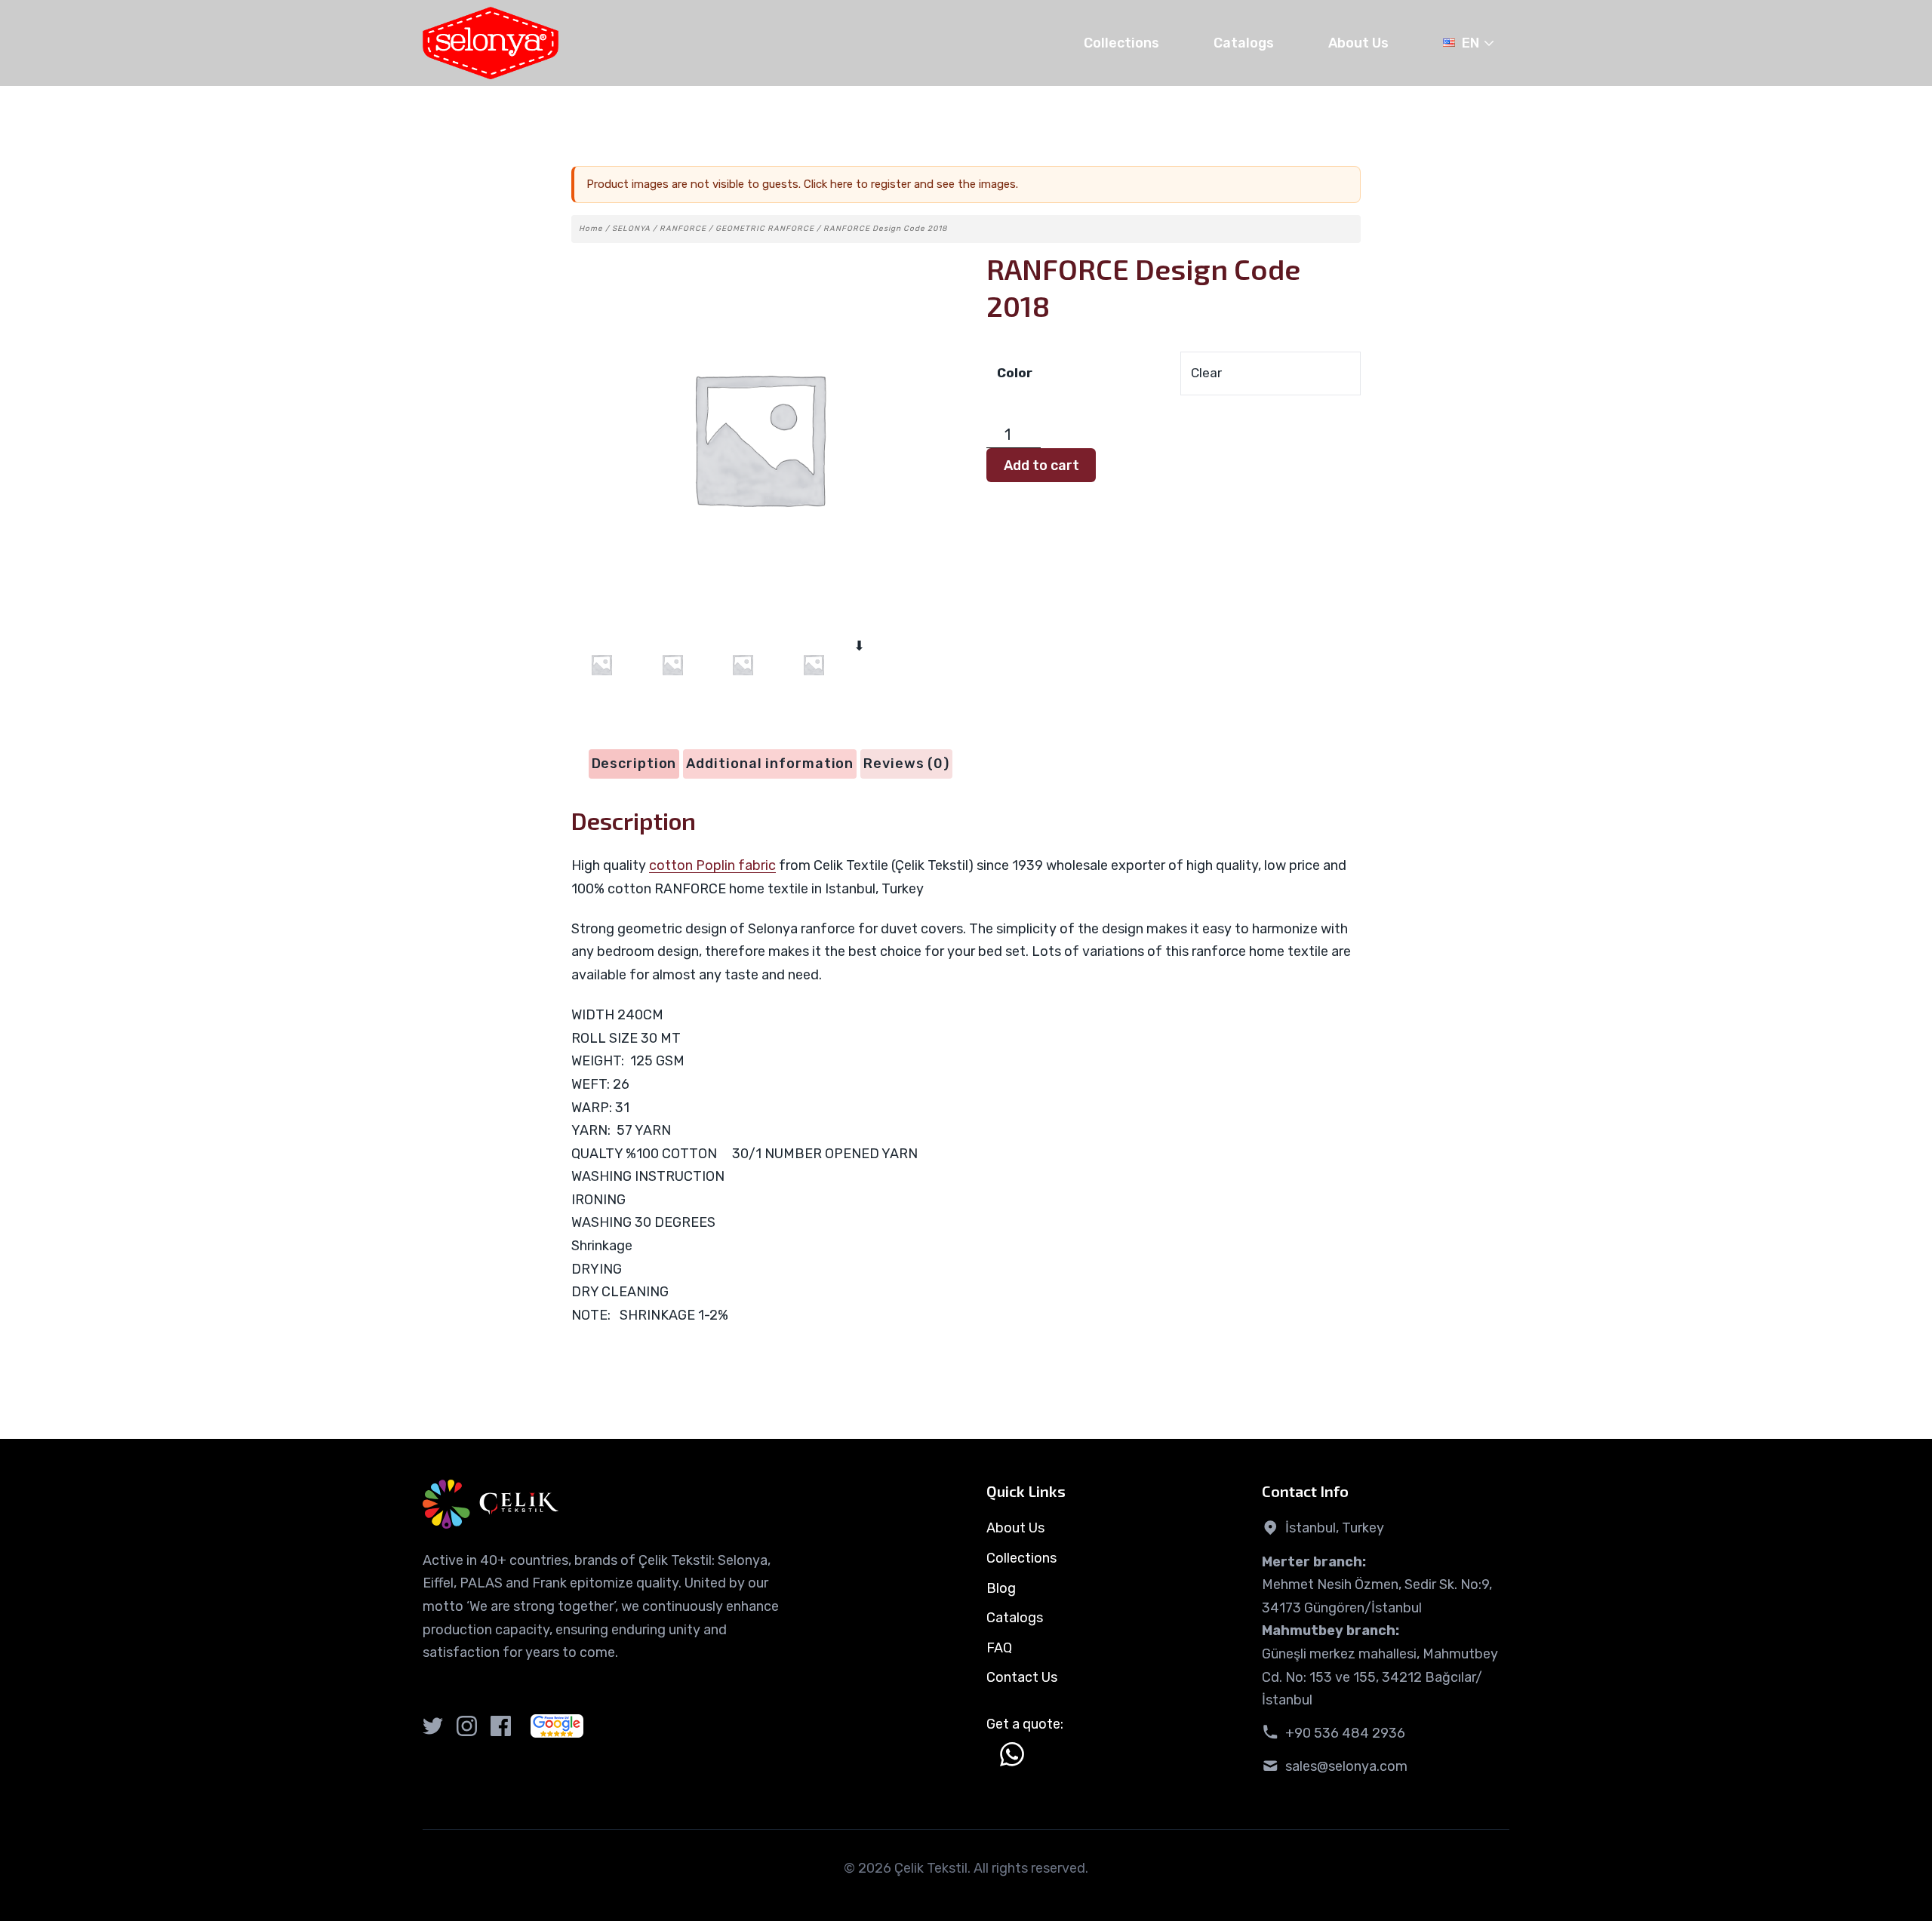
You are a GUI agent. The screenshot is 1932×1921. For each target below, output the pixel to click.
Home (591, 229)
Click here (828, 184)
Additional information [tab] (770, 764)
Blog (1001, 1588)
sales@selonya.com (1346, 1766)
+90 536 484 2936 (1345, 1733)
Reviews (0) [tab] (906, 764)
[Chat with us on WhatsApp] (1012, 1754)
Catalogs (1244, 43)
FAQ (999, 1648)
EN (1471, 43)
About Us (1358, 43)
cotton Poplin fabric (712, 865)
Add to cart (1041, 466)
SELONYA (631, 229)
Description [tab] (634, 764)
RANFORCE (683, 229)
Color (1015, 373)
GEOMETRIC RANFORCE (765, 229)
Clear (1206, 373)
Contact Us (1022, 1677)
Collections (1121, 43)
